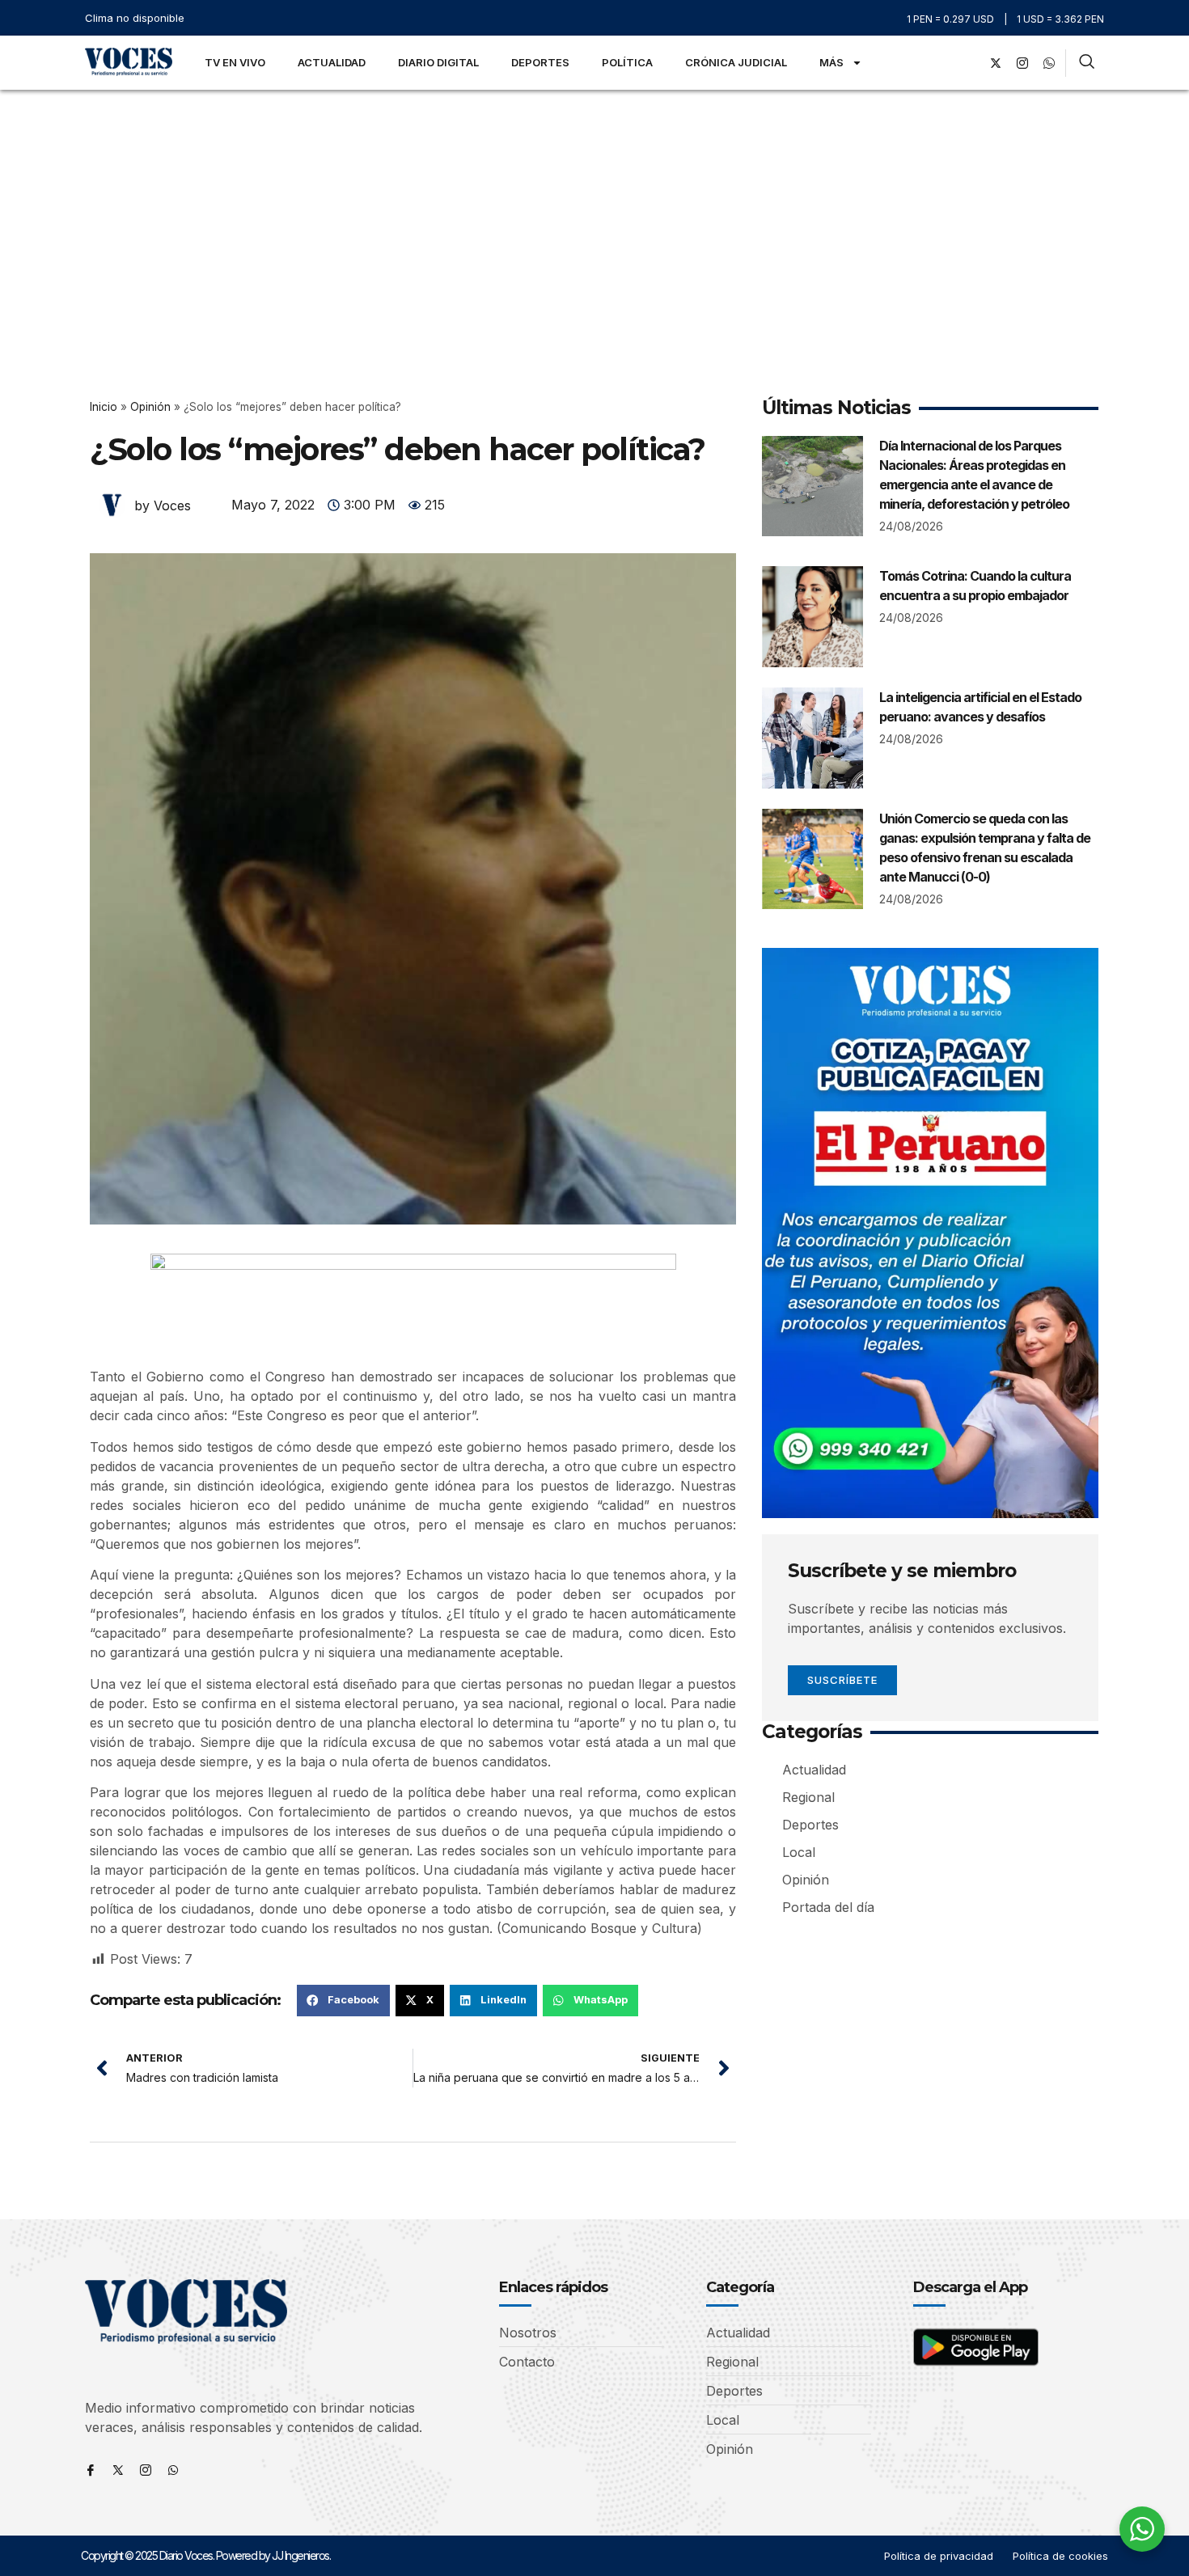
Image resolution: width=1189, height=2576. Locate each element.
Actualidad (332, 62)
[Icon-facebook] (91, 2470)
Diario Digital (438, 62)
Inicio (104, 407)
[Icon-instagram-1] (1022, 63)
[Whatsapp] (173, 2470)
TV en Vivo (235, 62)
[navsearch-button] (1087, 63)
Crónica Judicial (736, 62)
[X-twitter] (996, 63)
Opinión (150, 407)
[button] (343, 2000)
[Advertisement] (594, 211)
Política (627, 62)
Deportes (540, 62)
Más (831, 62)
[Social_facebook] (969, 63)
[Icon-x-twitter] (118, 2470)
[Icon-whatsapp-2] (1049, 63)
